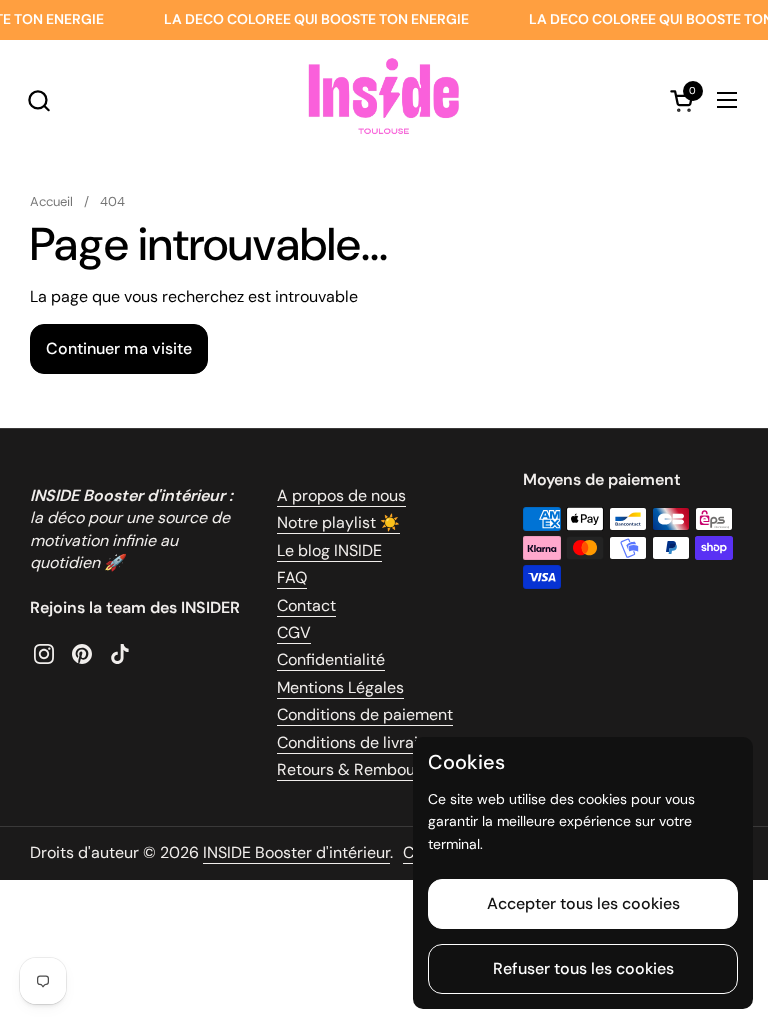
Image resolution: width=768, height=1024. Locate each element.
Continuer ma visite (119, 348)
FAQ (292, 577)
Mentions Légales (340, 687)
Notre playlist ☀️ (338, 522)
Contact (306, 605)
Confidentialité (331, 659)
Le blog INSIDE (329, 550)
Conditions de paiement (365, 714)
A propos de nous (341, 495)
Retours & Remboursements (380, 769)
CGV (294, 632)
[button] (38, 100)
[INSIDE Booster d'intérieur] (383, 100)
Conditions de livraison (360, 742)
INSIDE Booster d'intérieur (296, 852)
